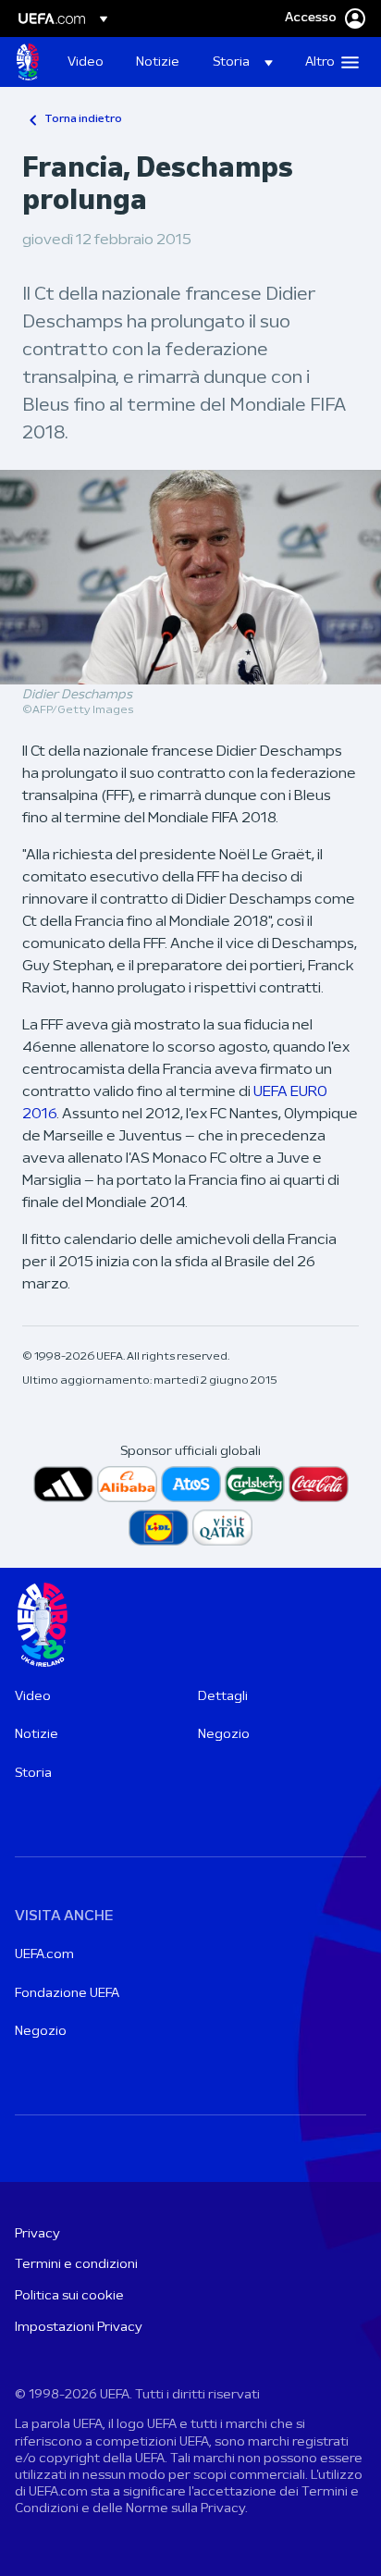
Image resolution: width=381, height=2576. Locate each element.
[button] (243, 62)
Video (33, 1697)
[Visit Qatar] (222, 1528)
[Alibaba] (127, 1484)
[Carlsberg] (255, 1484)
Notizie (37, 1735)
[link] (86, 62)
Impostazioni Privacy (79, 2328)
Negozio (224, 1735)
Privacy (37, 2234)
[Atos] (191, 1484)
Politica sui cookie (69, 2296)
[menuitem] (86, 62)
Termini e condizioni (76, 2265)
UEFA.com (44, 1955)
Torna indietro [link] (83, 119)
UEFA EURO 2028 (28, 62)
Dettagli (223, 1697)
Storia (33, 1774)
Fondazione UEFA (67, 1994)
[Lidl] (159, 1528)
